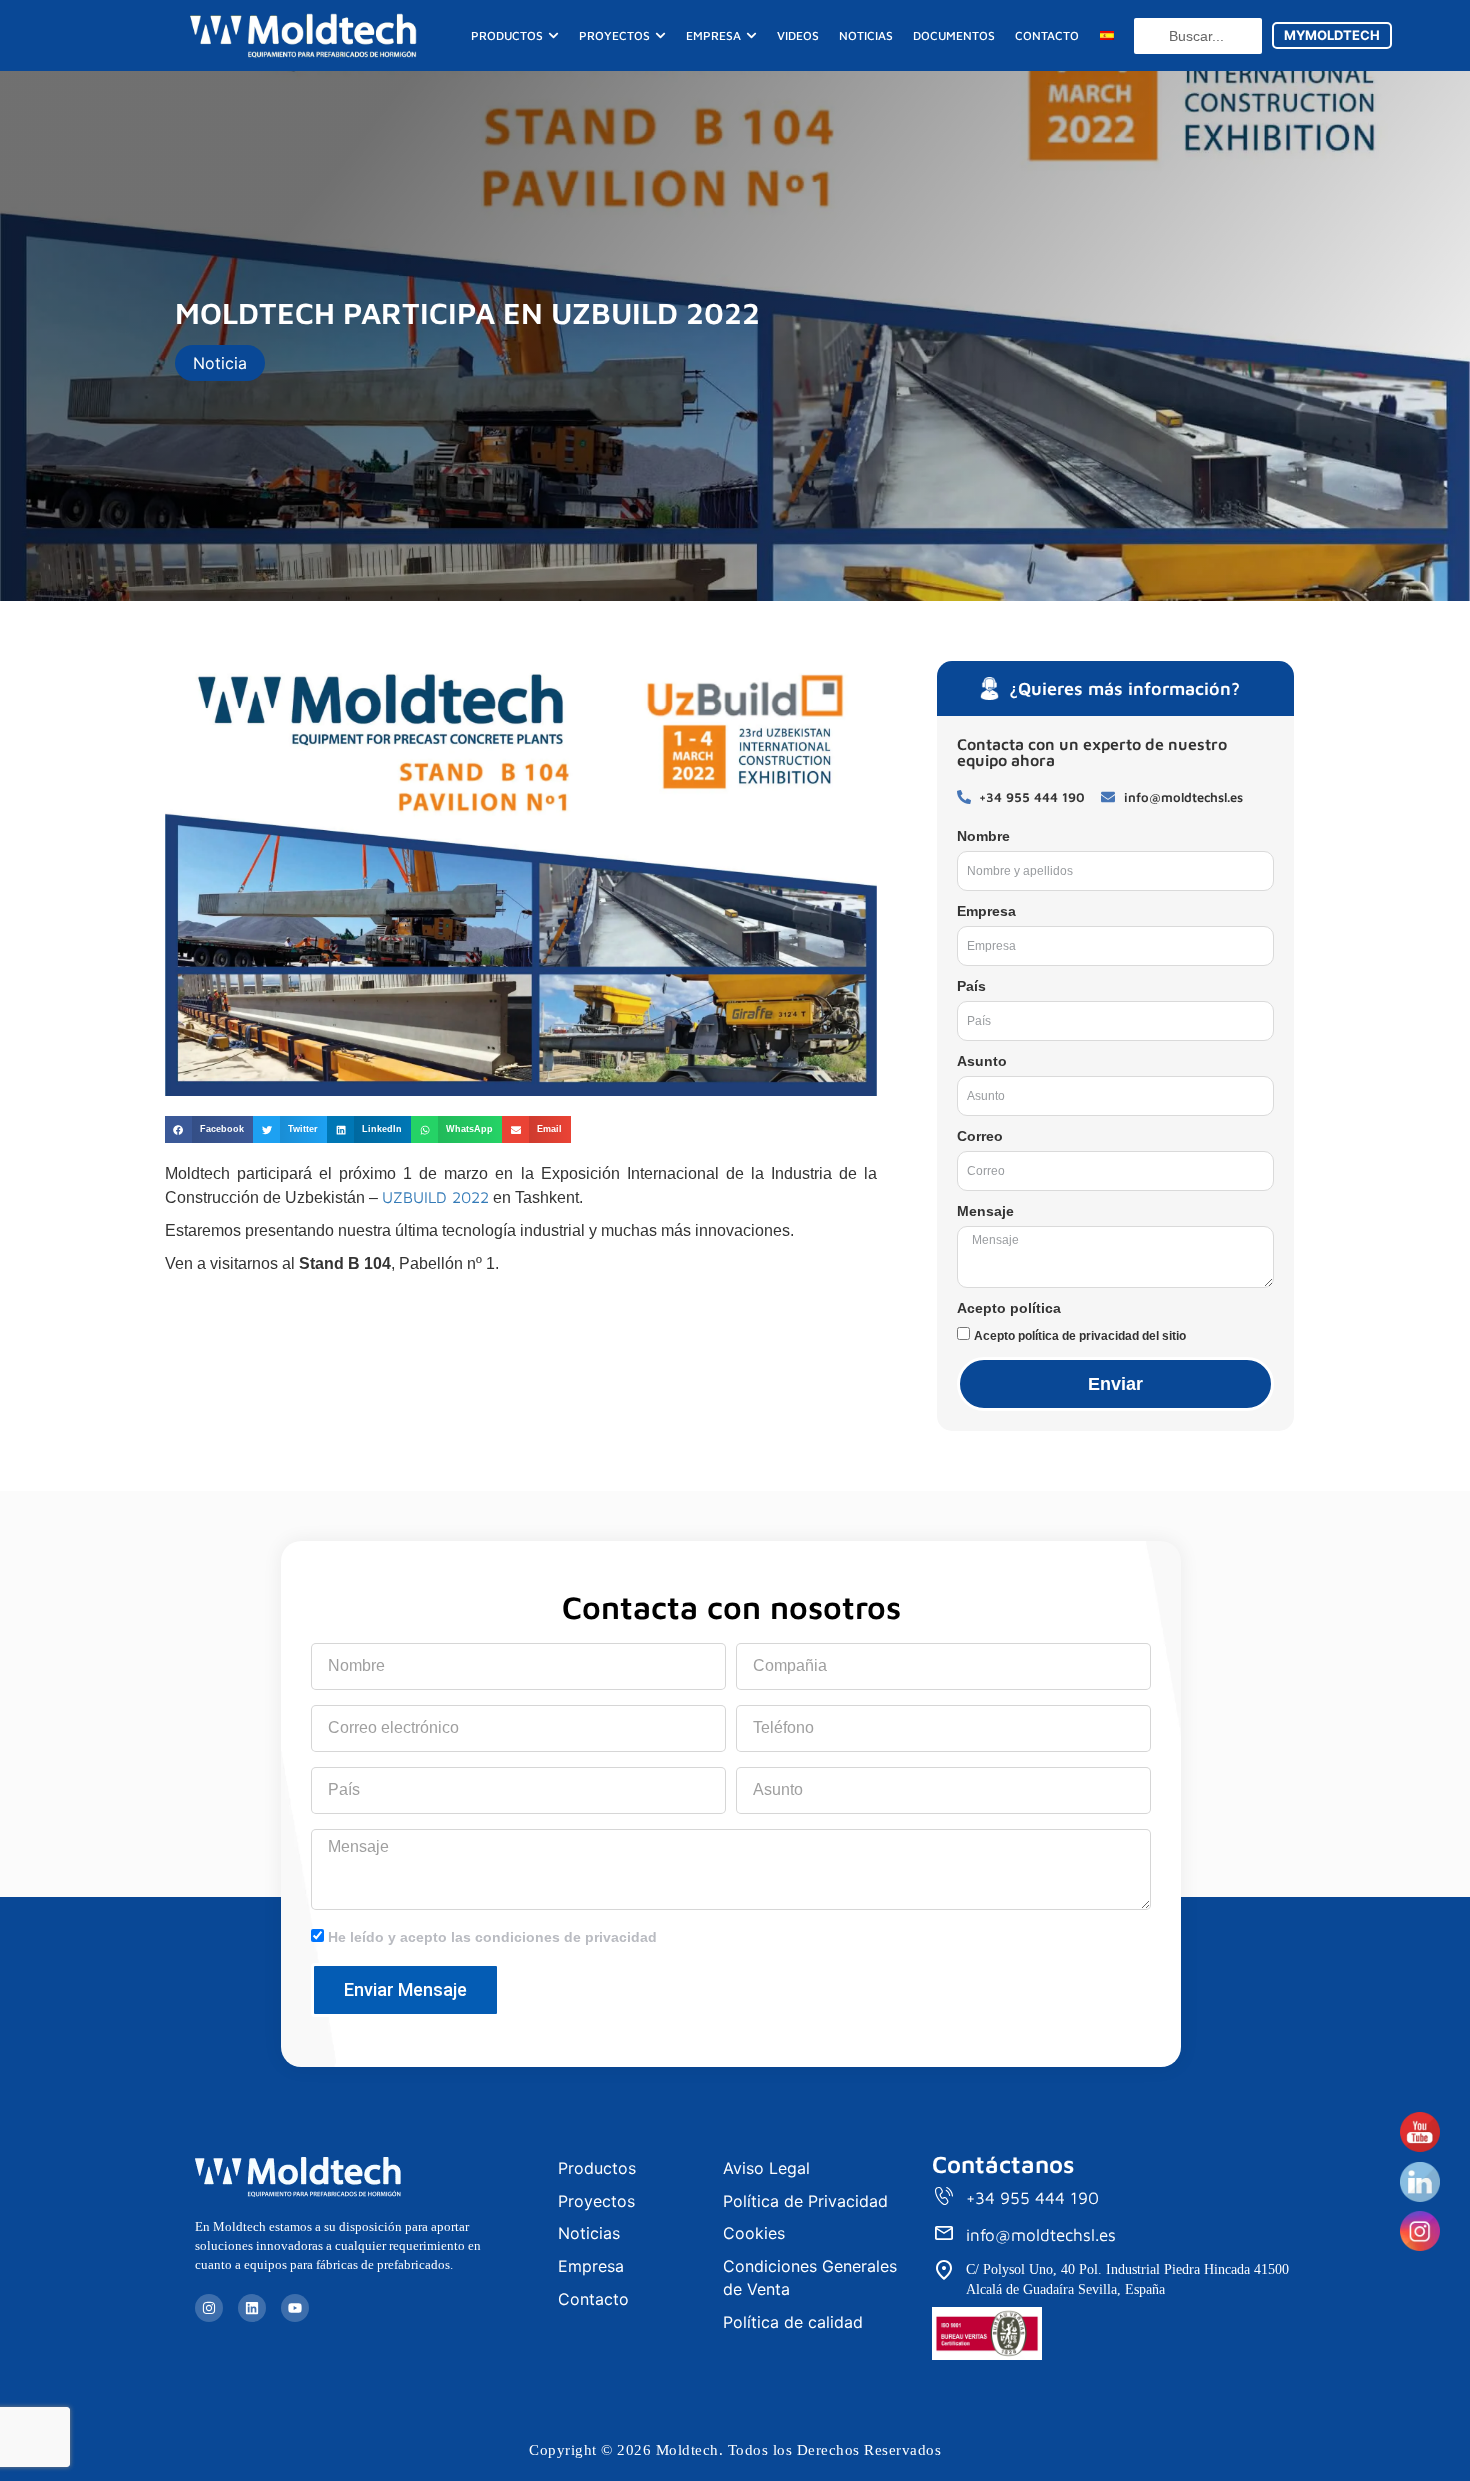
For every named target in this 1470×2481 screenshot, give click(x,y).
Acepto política (1009, 1308)
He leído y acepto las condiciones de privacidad (492, 1937)
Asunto (982, 1061)
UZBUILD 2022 (435, 1197)
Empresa (986, 911)
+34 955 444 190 (1032, 2198)
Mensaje (985, 1211)
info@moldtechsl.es (1041, 2235)
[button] (209, 1129)
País (971, 986)
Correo (980, 1136)
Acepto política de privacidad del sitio (1080, 1336)
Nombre (983, 836)
